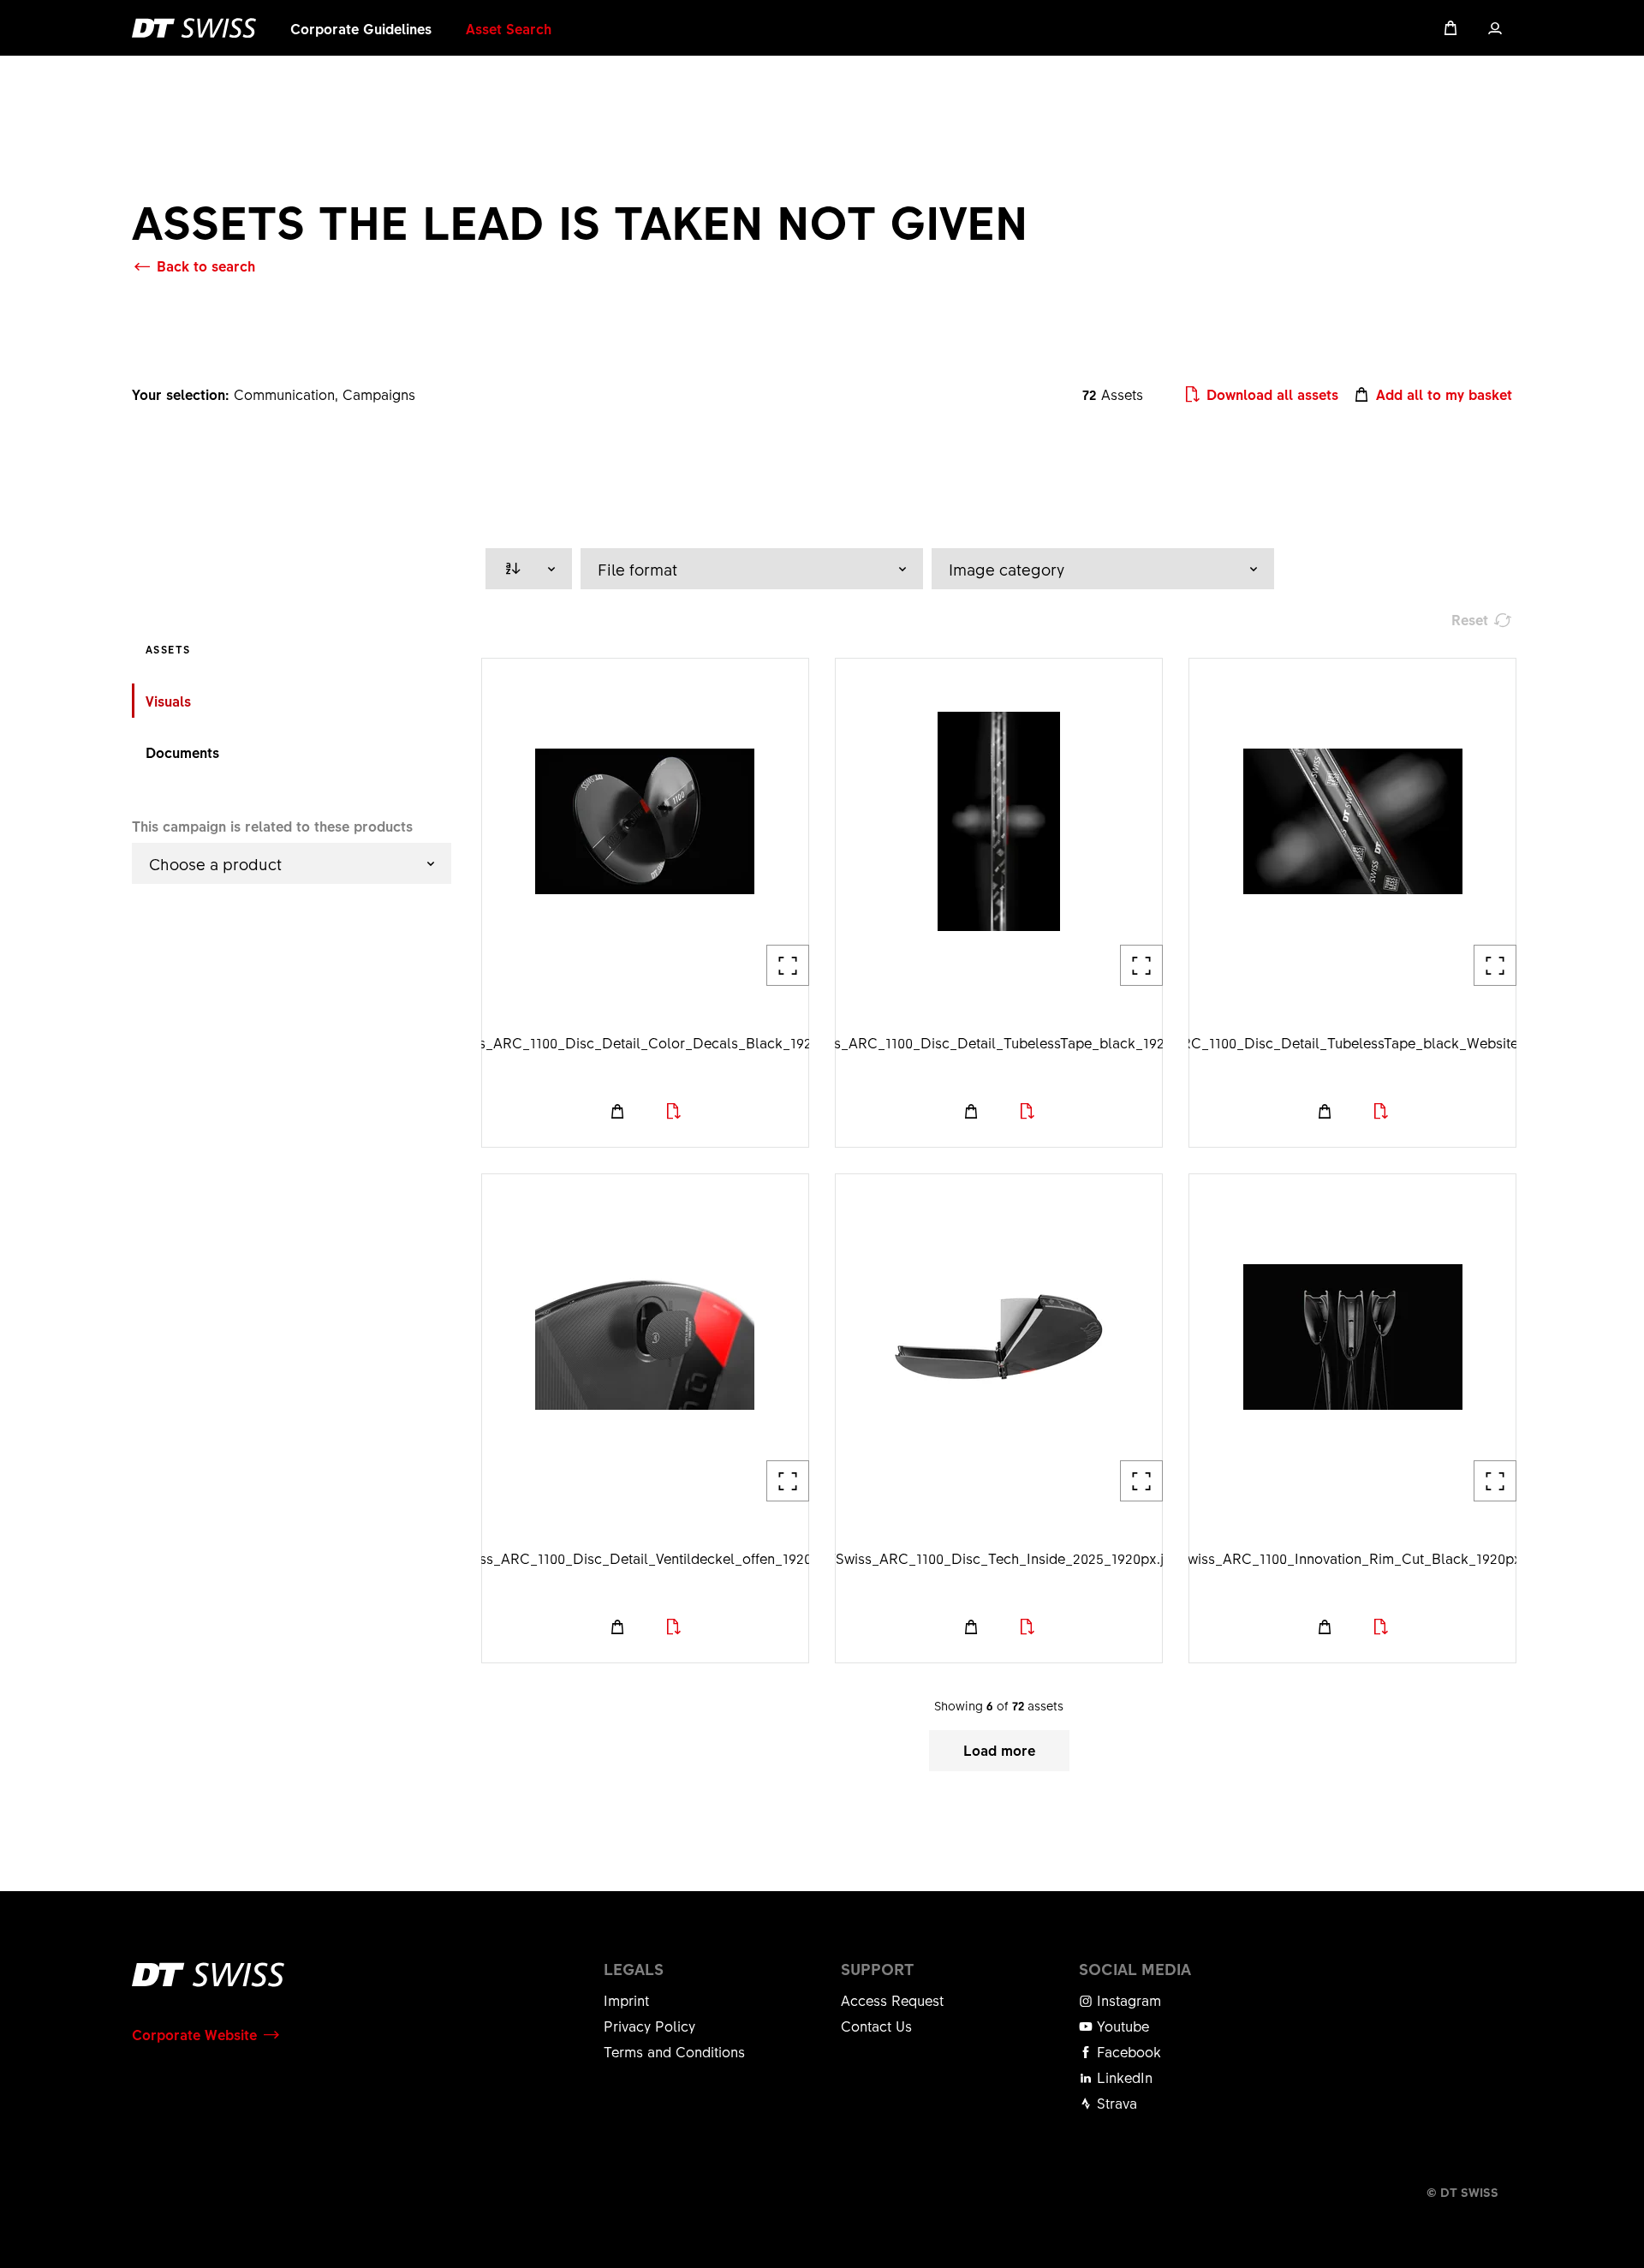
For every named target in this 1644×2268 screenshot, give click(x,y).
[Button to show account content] (1495, 28)
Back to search (206, 266)
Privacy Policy (649, 2026)
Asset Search (509, 28)
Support (877, 1969)
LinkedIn (1123, 2077)
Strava (1115, 2103)
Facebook (1127, 2051)
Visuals (168, 701)
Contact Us (876, 2026)
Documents (182, 752)
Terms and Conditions (674, 2051)
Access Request (892, 2000)
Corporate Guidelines (361, 28)
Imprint (626, 2000)
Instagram (1127, 2000)
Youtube (1121, 2026)
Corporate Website (194, 2034)
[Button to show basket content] (1450, 28)
